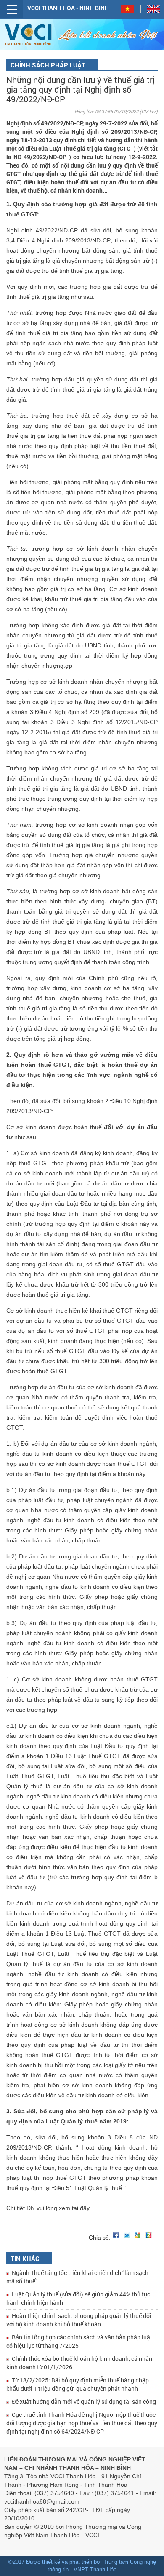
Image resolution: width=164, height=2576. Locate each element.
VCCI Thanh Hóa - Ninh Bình (68, 8)
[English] (153, 11)
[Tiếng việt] (131, 11)
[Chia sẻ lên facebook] (117, 2235)
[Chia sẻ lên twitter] (128, 2235)
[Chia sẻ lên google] (139, 2235)
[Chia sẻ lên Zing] (150, 2235)
